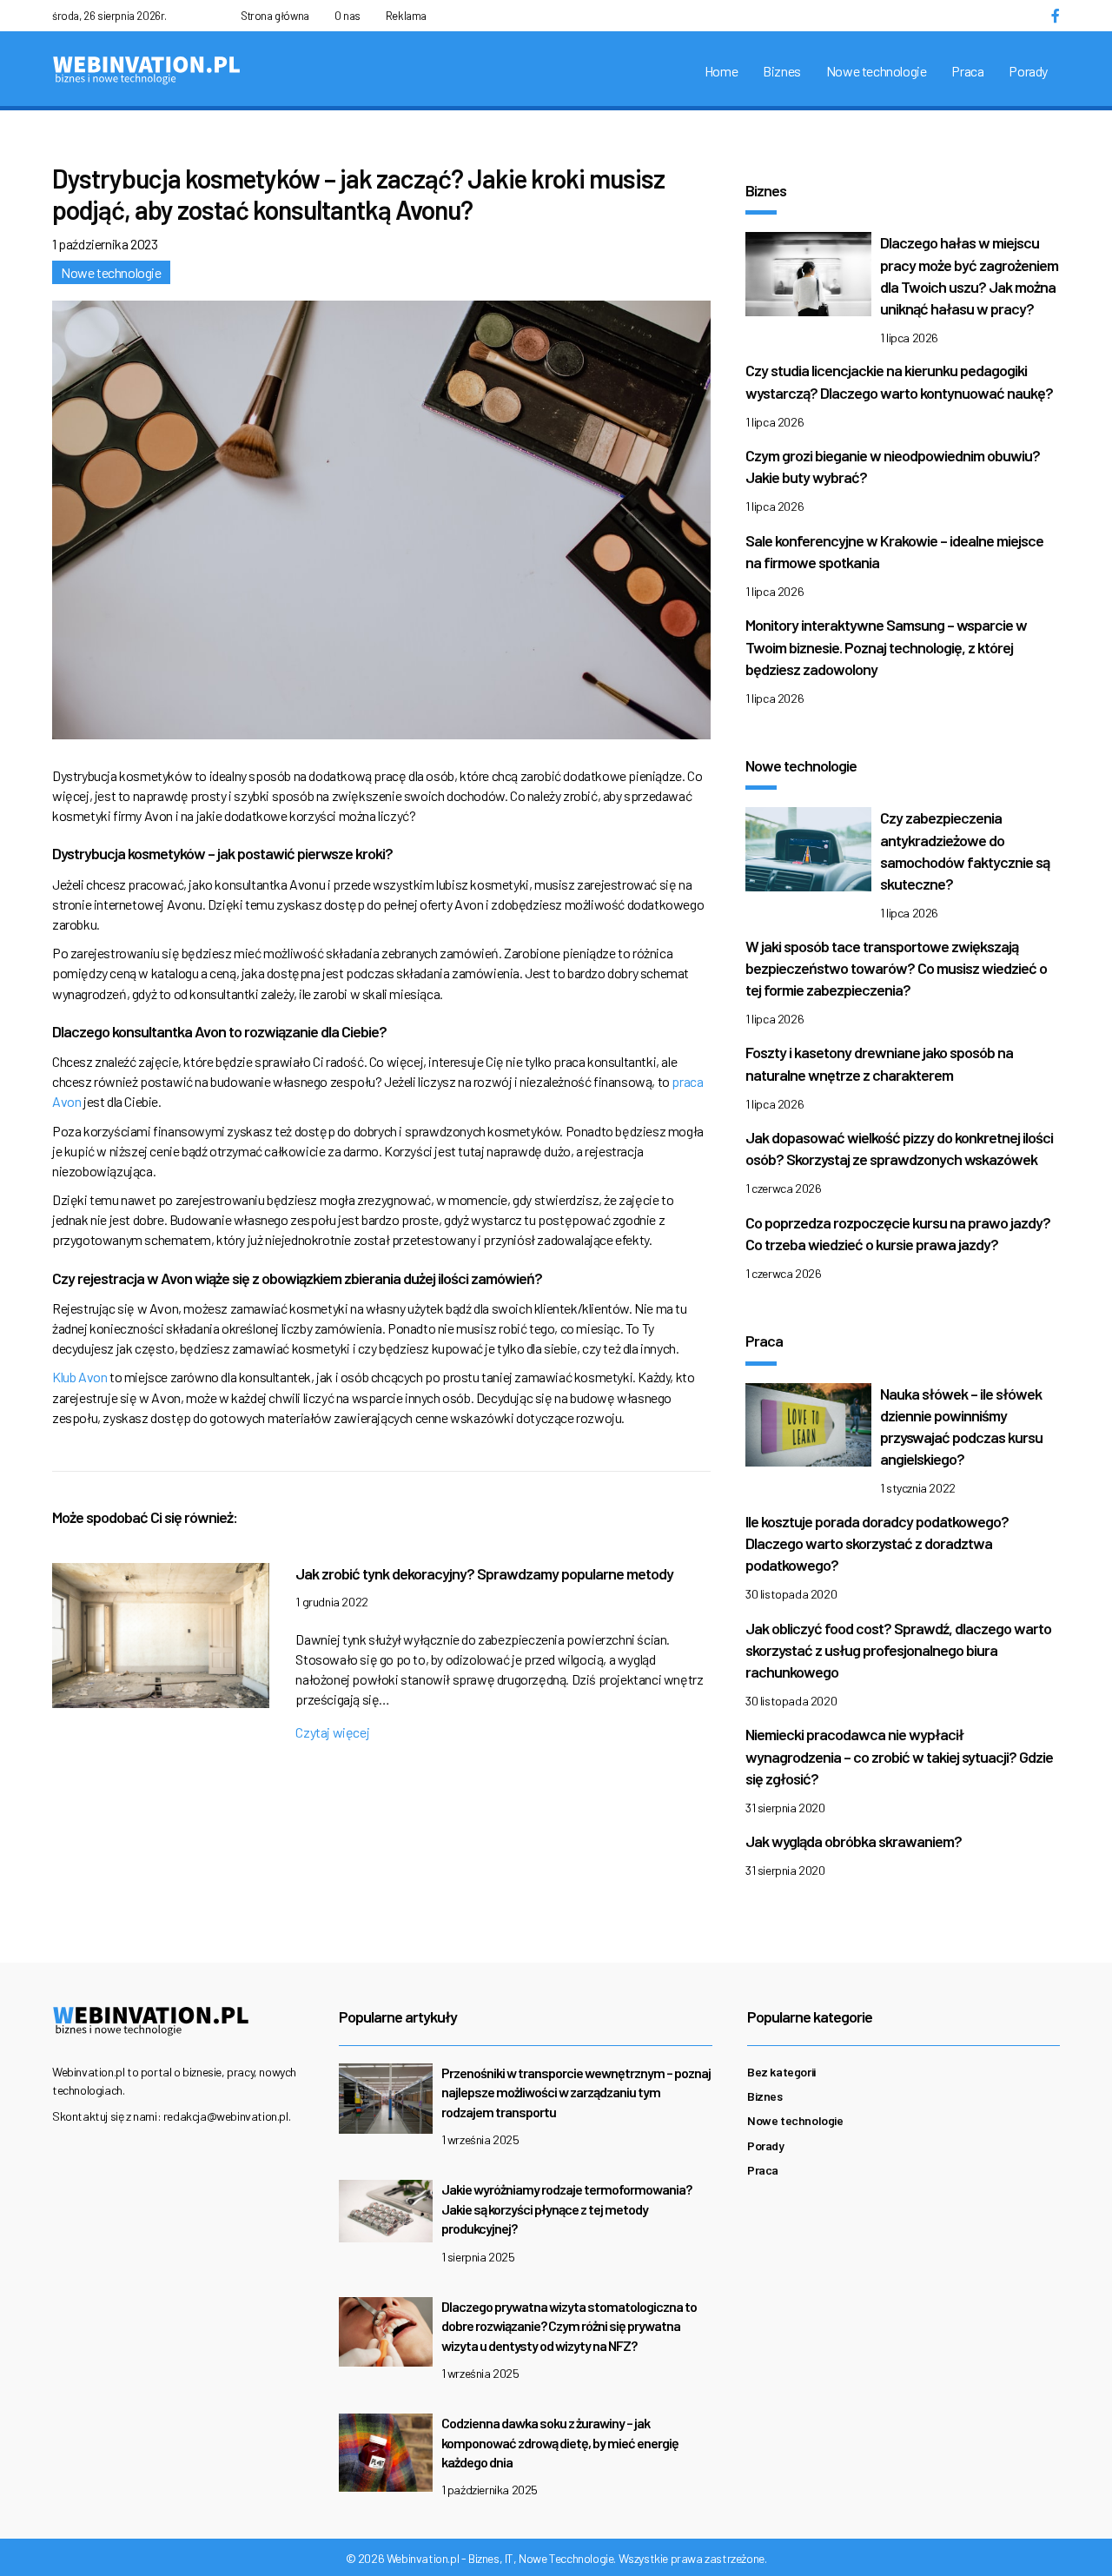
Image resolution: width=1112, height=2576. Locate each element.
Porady (1028, 71)
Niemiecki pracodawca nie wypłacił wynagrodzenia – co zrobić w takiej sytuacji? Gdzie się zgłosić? (899, 1756)
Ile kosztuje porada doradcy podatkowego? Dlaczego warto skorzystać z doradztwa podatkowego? (877, 1543)
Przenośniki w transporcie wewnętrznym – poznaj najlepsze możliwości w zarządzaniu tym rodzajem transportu (576, 2092)
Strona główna (275, 16)
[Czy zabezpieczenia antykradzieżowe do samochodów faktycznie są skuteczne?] (808, 854)
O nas (347, 16)
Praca (967, 71)
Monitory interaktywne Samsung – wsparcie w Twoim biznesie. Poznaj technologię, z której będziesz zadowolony (886, 646)
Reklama (406, 16)
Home (721, 71)
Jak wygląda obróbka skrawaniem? (854, 1841)
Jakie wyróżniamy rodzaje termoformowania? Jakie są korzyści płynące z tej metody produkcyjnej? (566, 2208)
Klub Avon (79, 1377)
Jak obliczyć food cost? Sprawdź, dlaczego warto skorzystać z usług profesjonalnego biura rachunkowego (898, 1650)
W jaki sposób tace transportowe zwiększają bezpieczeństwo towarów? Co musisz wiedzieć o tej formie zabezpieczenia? (896, 968)
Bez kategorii (781, 2072)
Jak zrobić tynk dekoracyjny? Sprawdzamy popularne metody (484, 1573)
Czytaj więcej (332, 1732)
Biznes (782, 71)
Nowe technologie (877, 71)
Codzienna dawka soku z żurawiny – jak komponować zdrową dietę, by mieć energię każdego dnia (560, 2442)
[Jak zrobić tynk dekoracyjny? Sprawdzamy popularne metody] (161, 1640)
